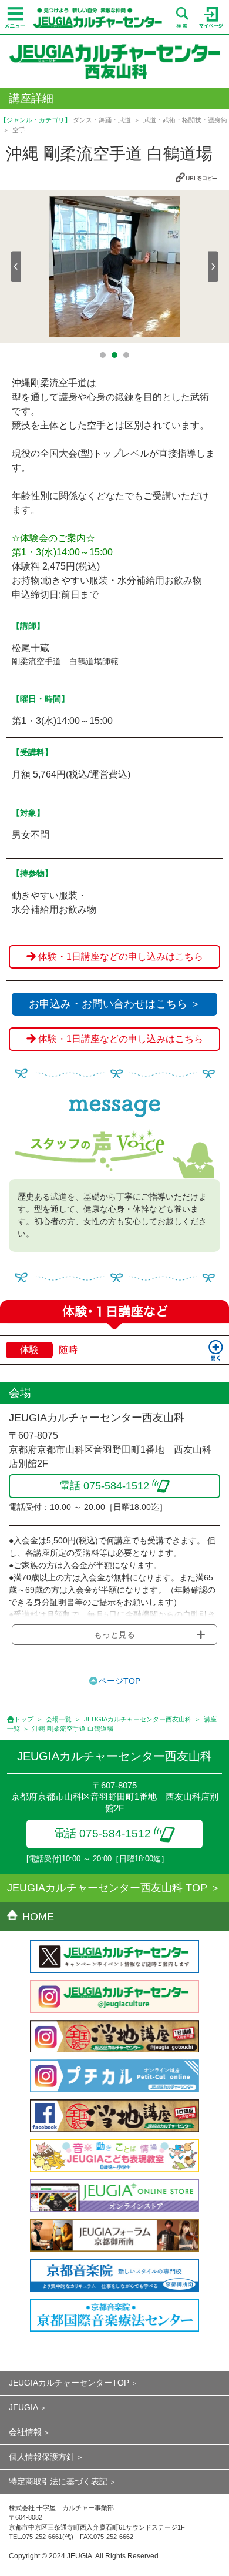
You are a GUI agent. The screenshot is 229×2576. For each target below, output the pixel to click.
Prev (16, 267)
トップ (24, 1719)
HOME (38, 1917)
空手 (19, 130)
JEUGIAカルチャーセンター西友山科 (138, 1719)
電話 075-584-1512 (102, 1833)
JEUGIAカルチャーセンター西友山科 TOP (107, 1888)
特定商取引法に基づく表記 (58, 2481)
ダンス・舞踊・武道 (102, 120)
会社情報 (25, 2432)
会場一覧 (59, 1719)
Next (213, 267)
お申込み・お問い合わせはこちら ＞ (115, 1004)
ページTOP (119, 1681)
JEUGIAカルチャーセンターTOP (69, 2383)
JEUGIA (23, 2407)
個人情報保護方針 (42, 2457)
